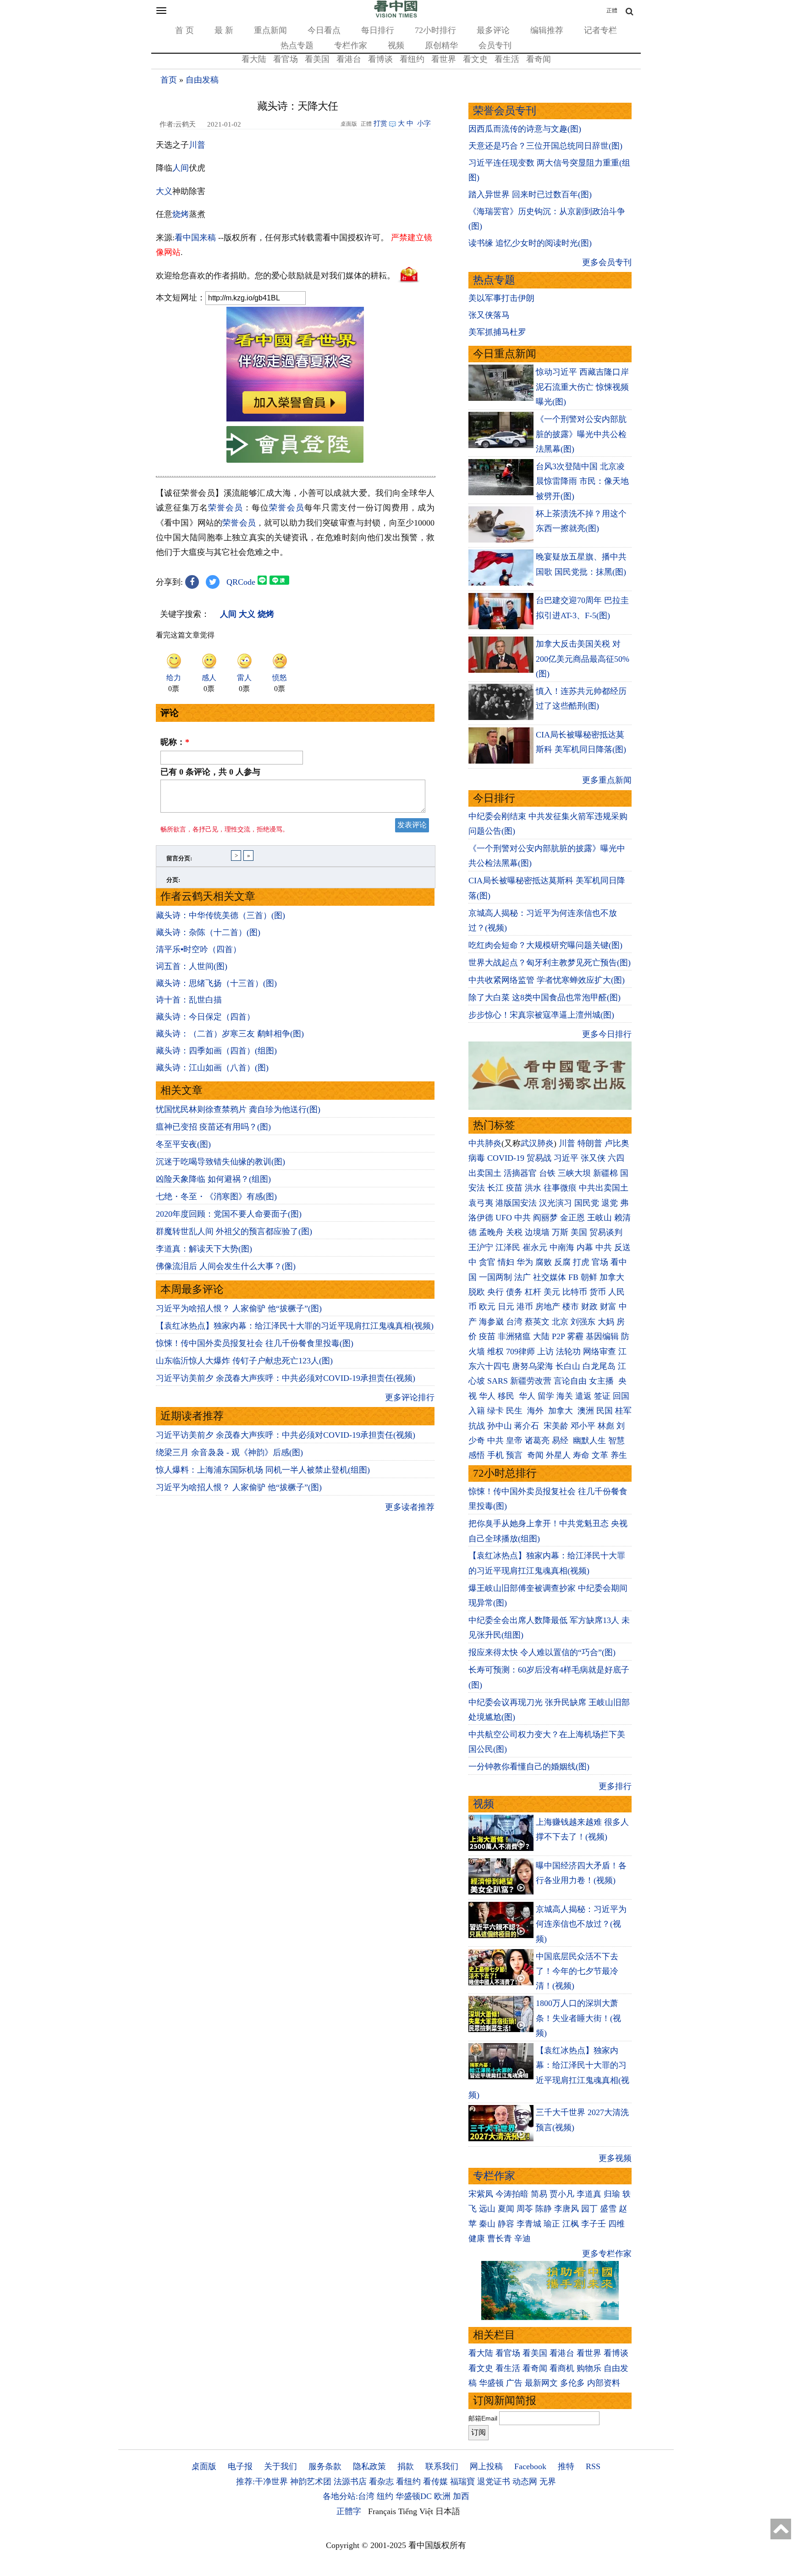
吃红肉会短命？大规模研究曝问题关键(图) (545, 945)
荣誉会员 (225, 508)
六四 (616, 1158)
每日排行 (378, 30)
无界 (548, 2482)
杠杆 (533, 1292)
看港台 (349, 59)
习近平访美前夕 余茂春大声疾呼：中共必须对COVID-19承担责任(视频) (286, 1378)
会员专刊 (495, 45)
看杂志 (381, 2482)
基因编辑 (602, 1336)
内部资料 (604, 2383)
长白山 (568, 1366)
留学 (546, 1396)
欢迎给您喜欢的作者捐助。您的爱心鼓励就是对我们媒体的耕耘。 (275, 276)
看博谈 (380, 59)
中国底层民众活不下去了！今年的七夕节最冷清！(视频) (577, 1971)
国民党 (587, 1203)
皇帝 (514, 1440)
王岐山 (599, 1218)
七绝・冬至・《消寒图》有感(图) (216, 1197)
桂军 (623, 1411)
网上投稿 (486, 2466)
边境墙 (537, 1232)
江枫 (571, 2224)
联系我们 (442, 2466)
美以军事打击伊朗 (501, 298)
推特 (566, 2466)
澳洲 (586, 1411)
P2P (558, 1336)
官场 (600, 1262)
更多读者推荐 (410, 1507)
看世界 (444, 59)
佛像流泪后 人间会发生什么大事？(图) (226, 1266)
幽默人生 (589, 1440)
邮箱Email (483, 2418)
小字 (424, 123)
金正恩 (572, 1218)
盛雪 (608, 2209)
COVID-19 (506, 1158)
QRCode (241, 582)
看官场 (286, 59)
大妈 (606, 1322)
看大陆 (254, 59)
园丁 (589, 2209)
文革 (600, 1455)
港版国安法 (516, 1203)
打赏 (380, 123)
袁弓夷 (481, 1203)
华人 (487, 1396)
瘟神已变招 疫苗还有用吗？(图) (213, 1127)
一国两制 (495, 1277)
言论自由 (570, 1381)
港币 (525, 1307)
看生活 (507, 59)
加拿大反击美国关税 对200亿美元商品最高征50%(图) (583, 659)
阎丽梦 (545, 1218)
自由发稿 (202, 80)
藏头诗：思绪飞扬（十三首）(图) (216, 983)
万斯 (560, 1232)
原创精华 (441, 45)
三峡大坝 (574, 1173)
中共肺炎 (485, 1143)
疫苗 (514, 1188)
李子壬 (594, 2224)
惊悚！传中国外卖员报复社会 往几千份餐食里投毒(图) (255, 1343)
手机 (495, 1455)
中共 (522, 1218)
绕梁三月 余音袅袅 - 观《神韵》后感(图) (229, 1452)
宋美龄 (556, 1426)
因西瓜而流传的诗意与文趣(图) (525, 129)
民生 (515, 1411)
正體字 (349, 2511)
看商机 (562, 2368)
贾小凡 (562, 2194)
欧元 (487, 1307)
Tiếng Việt (416, 2511)
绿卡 (495, 1411)
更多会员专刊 (607, 262)
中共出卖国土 (604, 1188)
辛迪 (522, 2238)
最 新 (224, 30)
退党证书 (494, 2482)
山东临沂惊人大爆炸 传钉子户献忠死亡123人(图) (244, 1361)
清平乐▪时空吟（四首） (198, 949)
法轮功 (568, 1352)
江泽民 (508, 1247)
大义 (164, 191)
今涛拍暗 (512, 2194)
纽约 (385, 2496)
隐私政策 (369, 2466)
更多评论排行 (410, 1397)
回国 (621, 1396)
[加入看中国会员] (295, 419)
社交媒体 (550, 1277)
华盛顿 (491, 2383)
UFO (504, 1218)
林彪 (606, 1426)
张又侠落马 (489, 315)
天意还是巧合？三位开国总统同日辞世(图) (545, 146)
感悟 (477, 1455)
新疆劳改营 (531, 1381)
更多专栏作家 (607, 2254)
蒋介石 (528, 1426)
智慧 (616, 1440)
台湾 (514, 1322)
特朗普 (590, 1143)
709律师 (520, 1352)
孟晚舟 (491, 1232)
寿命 (581, 1455)
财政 (589, 1307)
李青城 (529, 2224)
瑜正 (552, 2224)
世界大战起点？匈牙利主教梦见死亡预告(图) (550, 963)
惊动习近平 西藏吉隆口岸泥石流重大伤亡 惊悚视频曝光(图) (582, 387)
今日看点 (324, 30)
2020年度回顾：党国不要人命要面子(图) (229, 1214)
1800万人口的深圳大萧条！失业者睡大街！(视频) (578, 2018)
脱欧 (477, 1292)
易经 (561, 1440)
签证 (602, 1396)
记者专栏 (600, 30)
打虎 (581, 1262)
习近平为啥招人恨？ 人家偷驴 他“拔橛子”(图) (239, 1308)
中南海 (562, 1247)
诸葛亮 (537, 1440)
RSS (593, 2466)
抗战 (477, 1426)
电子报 (240, 2466)
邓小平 (583, 1426)
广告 (514, 2383)
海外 (536, 1411)
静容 (506, 2224)
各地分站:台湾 (349, 2496)
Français (382, 2511)
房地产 (548, 1307)
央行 (495, 1292)
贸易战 (539, 1158)
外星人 (558, 1455)
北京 (560, 1322)
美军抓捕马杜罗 (497, 332)
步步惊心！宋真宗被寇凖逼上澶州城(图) (541, 1015)
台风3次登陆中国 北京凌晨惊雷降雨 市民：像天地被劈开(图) (582, 481)
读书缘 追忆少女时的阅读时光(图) (530, 243)
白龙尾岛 (599, 1366)
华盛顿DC (414, 2496)
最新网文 (541, 2383)
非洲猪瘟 (514, 1336)
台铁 (547, 1173)
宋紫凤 (481, 2194)
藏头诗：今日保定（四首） (205, 1017)
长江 (495, 1188)
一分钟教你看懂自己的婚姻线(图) (529, 1767)
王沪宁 (481, 1247)
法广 (522, 1277)
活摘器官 (520, 1173)
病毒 (477, 1158)
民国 (605, 1411)
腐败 (544, 1262)
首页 (169, 80)
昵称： (175, 742)
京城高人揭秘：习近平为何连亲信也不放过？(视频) (581, 1924)
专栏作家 (351, 45)
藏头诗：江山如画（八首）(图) (212, 1068)
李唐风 (566, 2209)
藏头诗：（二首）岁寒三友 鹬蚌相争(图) (230, 1034)
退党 (610, 1203)
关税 (514, 1232)
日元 (506, 1307)
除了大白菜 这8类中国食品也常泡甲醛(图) (544, 997)
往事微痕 (560, 1188)
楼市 (571, 1307)
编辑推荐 (547, 30)
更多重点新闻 (607, 780)
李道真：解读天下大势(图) (204, 1249)
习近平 (566, 1158)
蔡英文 (537, 1322)
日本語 (448, 2511)
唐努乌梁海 (533, 1366)
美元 (552, 1292)
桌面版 (204, 2466)
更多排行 (615, 1786)
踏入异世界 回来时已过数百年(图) (530, 194)
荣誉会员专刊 (505, 111)
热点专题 (297, 45)
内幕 (585, 1247)
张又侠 (593, 1158)
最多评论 (493, 30)
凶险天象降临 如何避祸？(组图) (213, 1179)
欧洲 (442, 2496)
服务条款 (325, 2466)
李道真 (589, 2194)
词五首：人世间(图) (192, 966)
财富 (608, 1307)
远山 (487, 2209)
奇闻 (535, 1455)
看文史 (475, 59)
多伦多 (572, 2383)
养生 (619, 1455)
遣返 (583, 1396)
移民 (506, 1396)
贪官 (487, 1262)
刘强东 (583, 1322)
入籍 (477, 1411)
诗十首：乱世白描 (189, 1000)
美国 (579, 1232)
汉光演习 (555, 1203)
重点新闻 (270, 30)
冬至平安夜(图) (183, 1144)
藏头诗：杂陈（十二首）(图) (208, 932)
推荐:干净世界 (262, 2482)
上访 (545, 1352)
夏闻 (506, 2209)
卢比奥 (617, 1143)
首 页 (184, 30)
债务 (514, 1292)
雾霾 (575, 1336)
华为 (525, 1262)
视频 (396, 45)
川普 (197, 145)
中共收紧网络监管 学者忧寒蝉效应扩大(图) (547, 980)
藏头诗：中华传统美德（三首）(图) (220, 915)
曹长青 (500, 2238)
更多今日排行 (607, 1034)
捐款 (406, 2466)
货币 (598, 1292)
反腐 (562, 1262)
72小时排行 (435, 30)
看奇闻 (539, 59)
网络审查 (599, 1352)
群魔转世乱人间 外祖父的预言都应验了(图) (234, 1231)
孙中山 (500, 1426)
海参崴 (491, 1322)
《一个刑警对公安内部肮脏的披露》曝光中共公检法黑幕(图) (581, 434)
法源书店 (350, 2482)
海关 (565, 1396)
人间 (181, 168)
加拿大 (612, 1277)
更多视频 (615, 2158)
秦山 (487, 2224)
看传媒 (435, 2482)
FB (573, 1277)
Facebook (530, 2466)
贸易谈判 (607, 1232)
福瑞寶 (462, 2482)
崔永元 (535, 1247)
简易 (539, 2194)
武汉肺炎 (537, 1143)
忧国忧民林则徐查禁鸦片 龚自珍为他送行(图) (238, 1109)
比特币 (575, 1292)
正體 (612, 11)
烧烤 (181, 214)
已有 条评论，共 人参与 (210, 772)
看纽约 (412, 59)
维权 (495, 1352)
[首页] (396, 16)
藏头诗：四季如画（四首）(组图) (216, 1051)
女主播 (602, 1381)
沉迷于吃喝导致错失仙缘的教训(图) (220, 1162)
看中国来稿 (195, 238)
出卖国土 (485, 1173)
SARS (498, 1381)
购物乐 (589, 2368)
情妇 (506, 1262)
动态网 (525, 2482)
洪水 (533, 1188)
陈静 (544, 2209)
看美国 (317, 59)
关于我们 (280, 2466)
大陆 (541, 1336)
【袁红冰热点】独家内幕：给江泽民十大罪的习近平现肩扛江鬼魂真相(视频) (295, 1326)
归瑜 (612, 2194)
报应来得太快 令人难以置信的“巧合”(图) (542, 1652)
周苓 (525, 2209)
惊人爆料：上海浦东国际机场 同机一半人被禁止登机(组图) (263, 1470)
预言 (515, 1455)
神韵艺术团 (311, 2482)
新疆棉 (605, 1173)
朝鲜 (589, 1277)
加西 (461, 2496)
